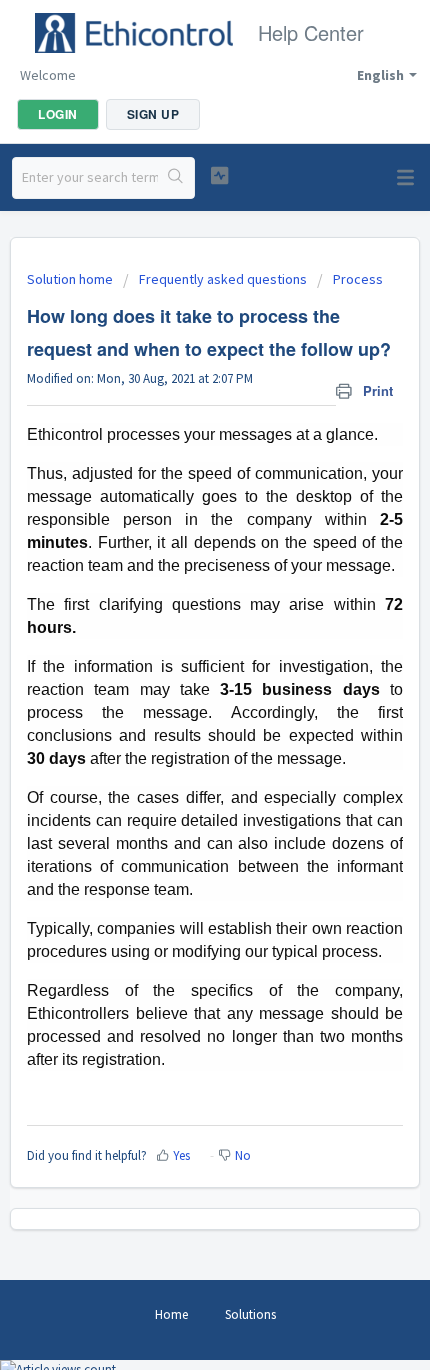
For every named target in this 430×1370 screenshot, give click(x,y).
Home (171, 1314)
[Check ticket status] (219, 175)
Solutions (250, 1314)
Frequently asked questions (223, 279)
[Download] (178, 677)
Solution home (71, 279)
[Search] (176, 178)
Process (358, 279)
